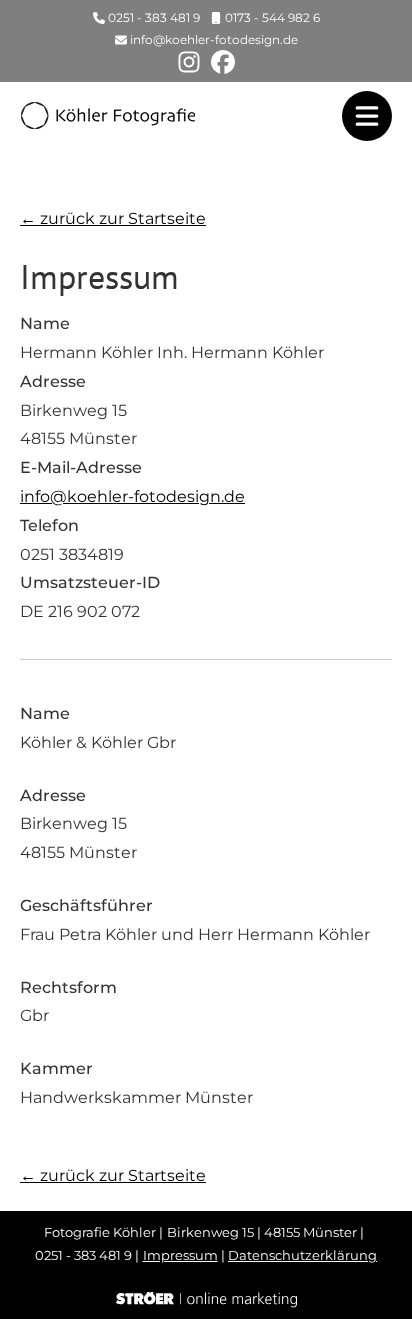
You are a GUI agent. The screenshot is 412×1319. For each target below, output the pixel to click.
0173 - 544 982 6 (272, 17)
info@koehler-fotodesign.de (214, 39)
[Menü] (367, 116)
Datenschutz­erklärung (302, 1255)
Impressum (180, 1255)
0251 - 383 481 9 (154, 17)
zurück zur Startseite (113, 218)
